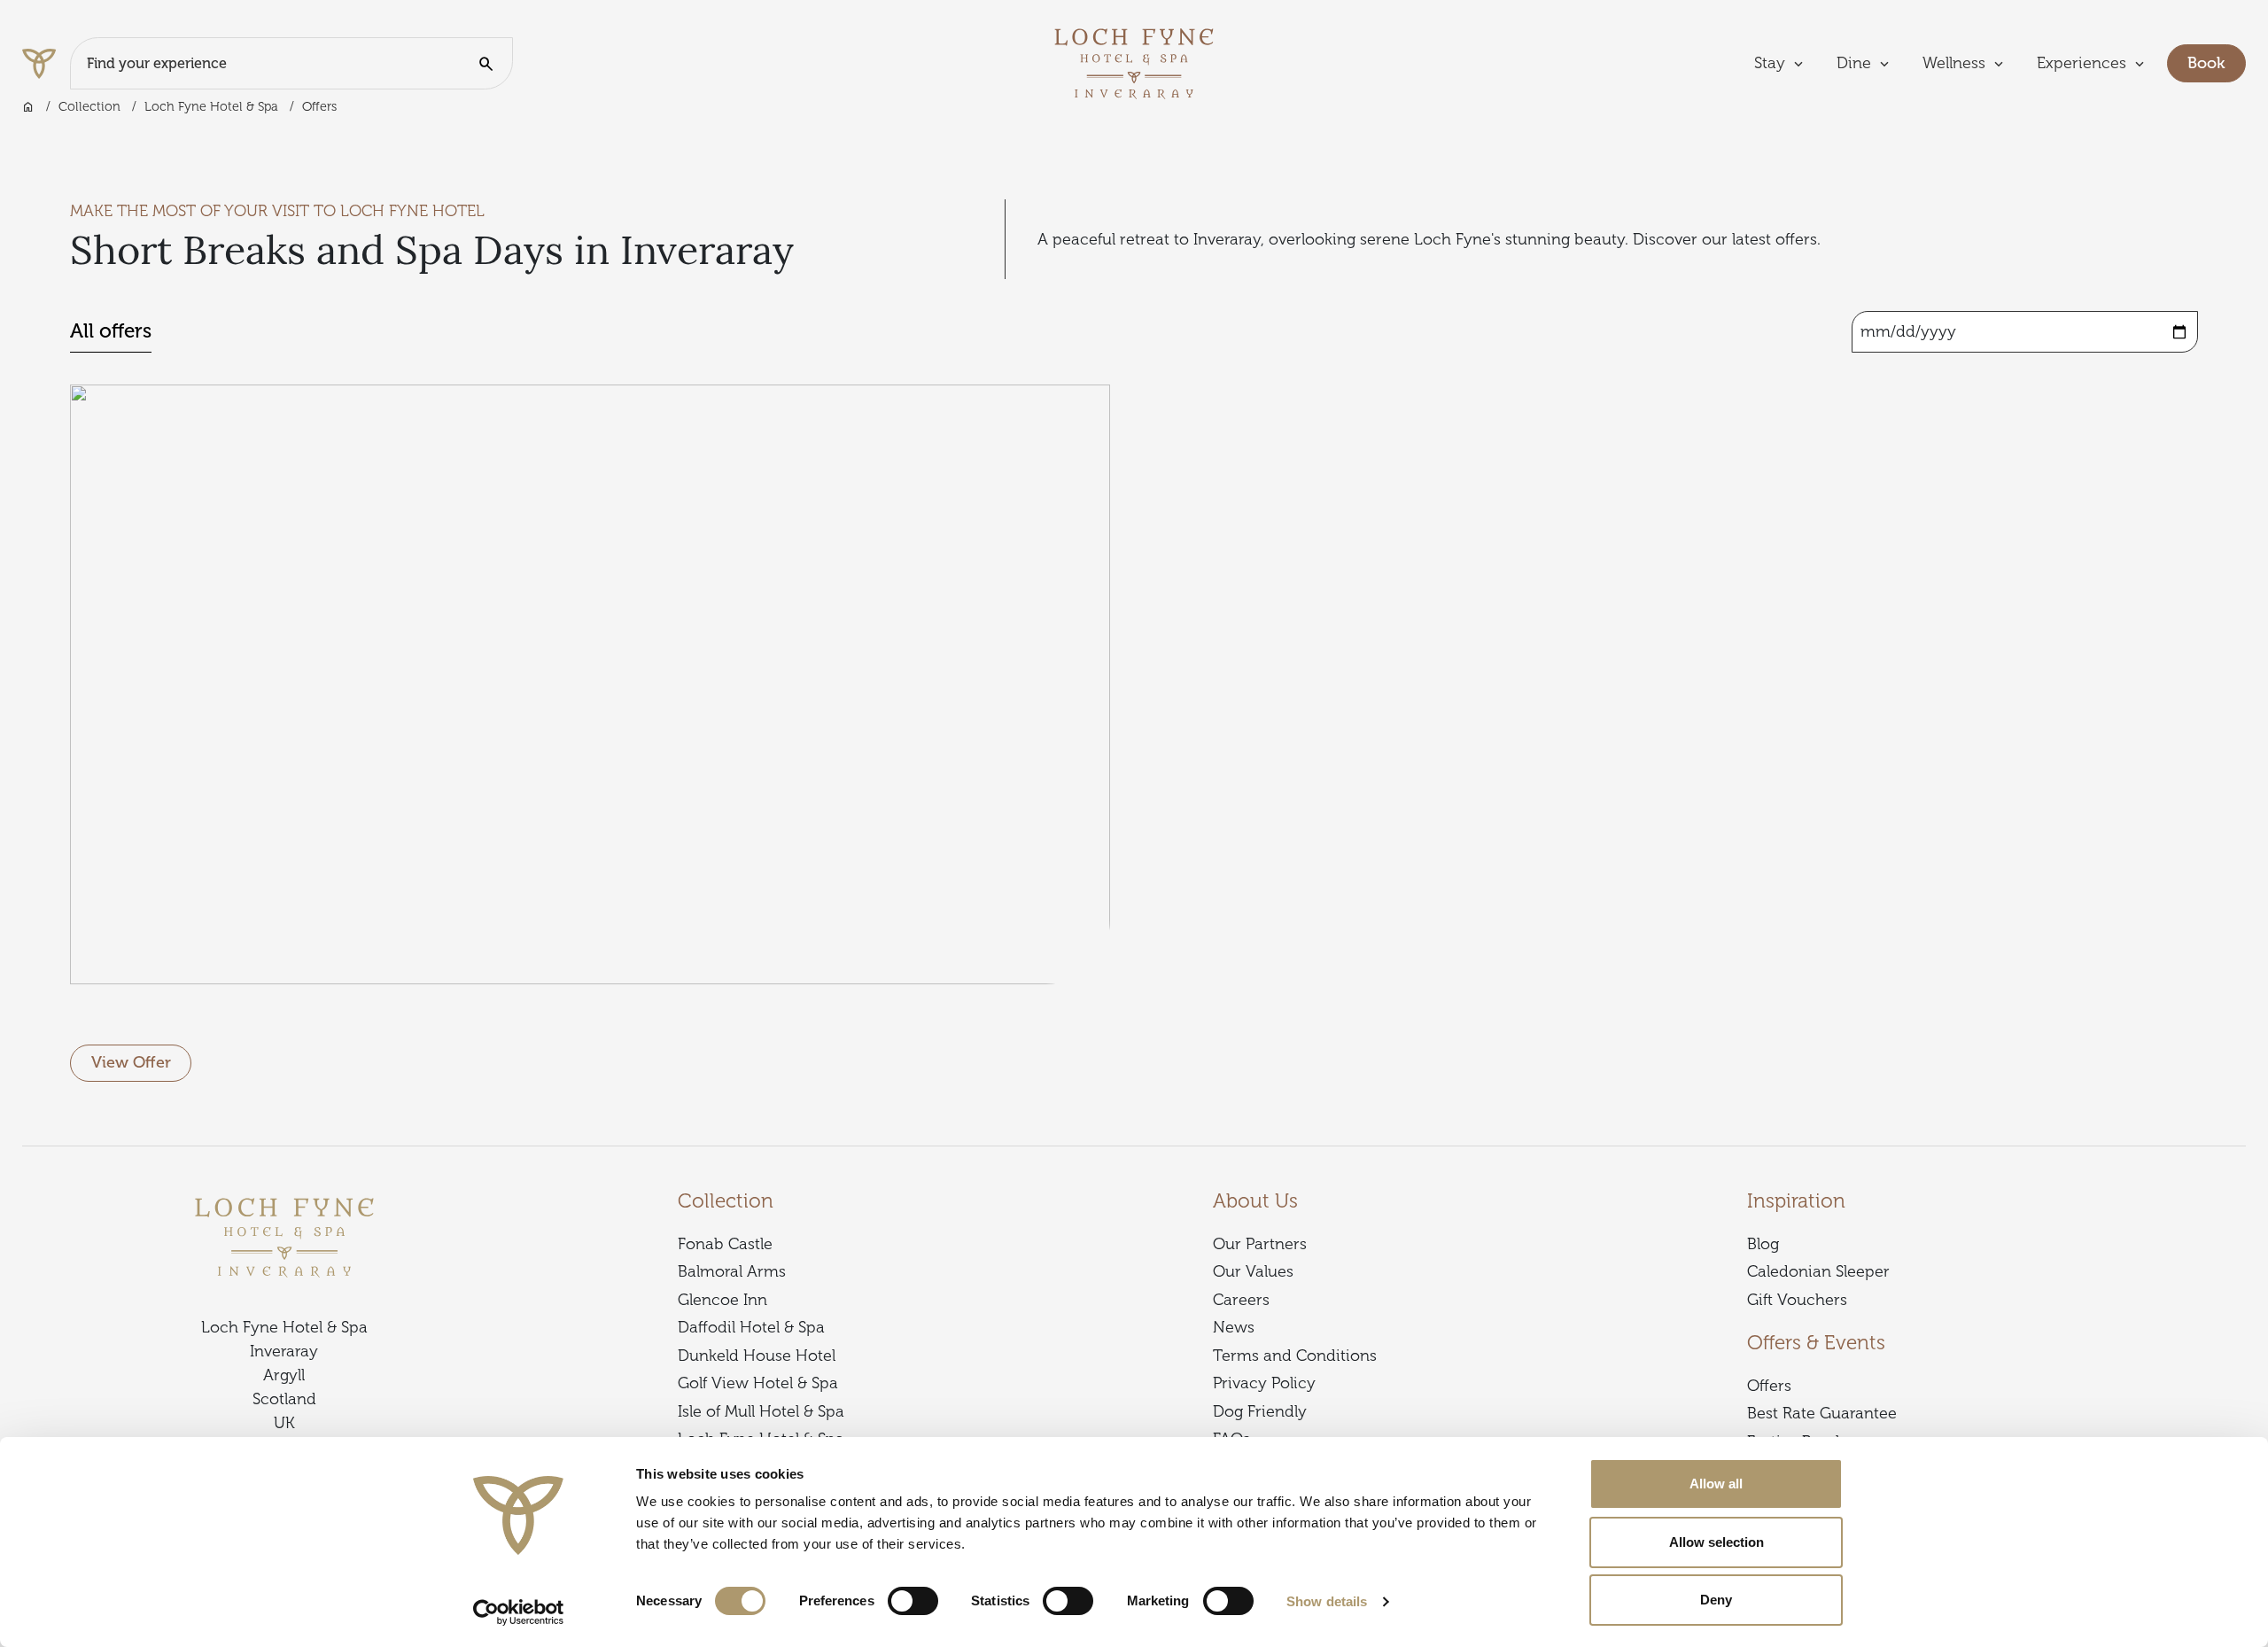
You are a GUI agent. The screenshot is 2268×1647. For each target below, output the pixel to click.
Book (2217, 62)
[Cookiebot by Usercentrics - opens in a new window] (519, 1612)
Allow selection (1717, 1542)
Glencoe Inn (722, 1300)
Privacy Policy (1264, 1383)
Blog (1763, 1244)
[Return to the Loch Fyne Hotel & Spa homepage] (1134, 62)
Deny (1716, 1600)
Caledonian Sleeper (1818, 1271)
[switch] (913, 1601)
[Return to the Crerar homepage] (46, 63)
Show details (1327, 1601)
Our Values (1253, 1271)
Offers (1769, 1386)
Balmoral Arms (732, 1271)
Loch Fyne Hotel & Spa (211, 106)
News (1234, 1327)
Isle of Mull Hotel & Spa (761, 1411)
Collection (89, 106)
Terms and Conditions (1295, 1356)
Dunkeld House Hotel (757, 1356)
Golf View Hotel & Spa (758, 1383)
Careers (1241, 1300)
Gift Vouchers (1797, 1300)
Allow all (1716, 1484)
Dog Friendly (1260, 1411)
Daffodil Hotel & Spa (751, 1327)
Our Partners (1260, 1244)
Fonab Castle (725, 1244)
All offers (111, 331)
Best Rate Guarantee (1822, 1413)
